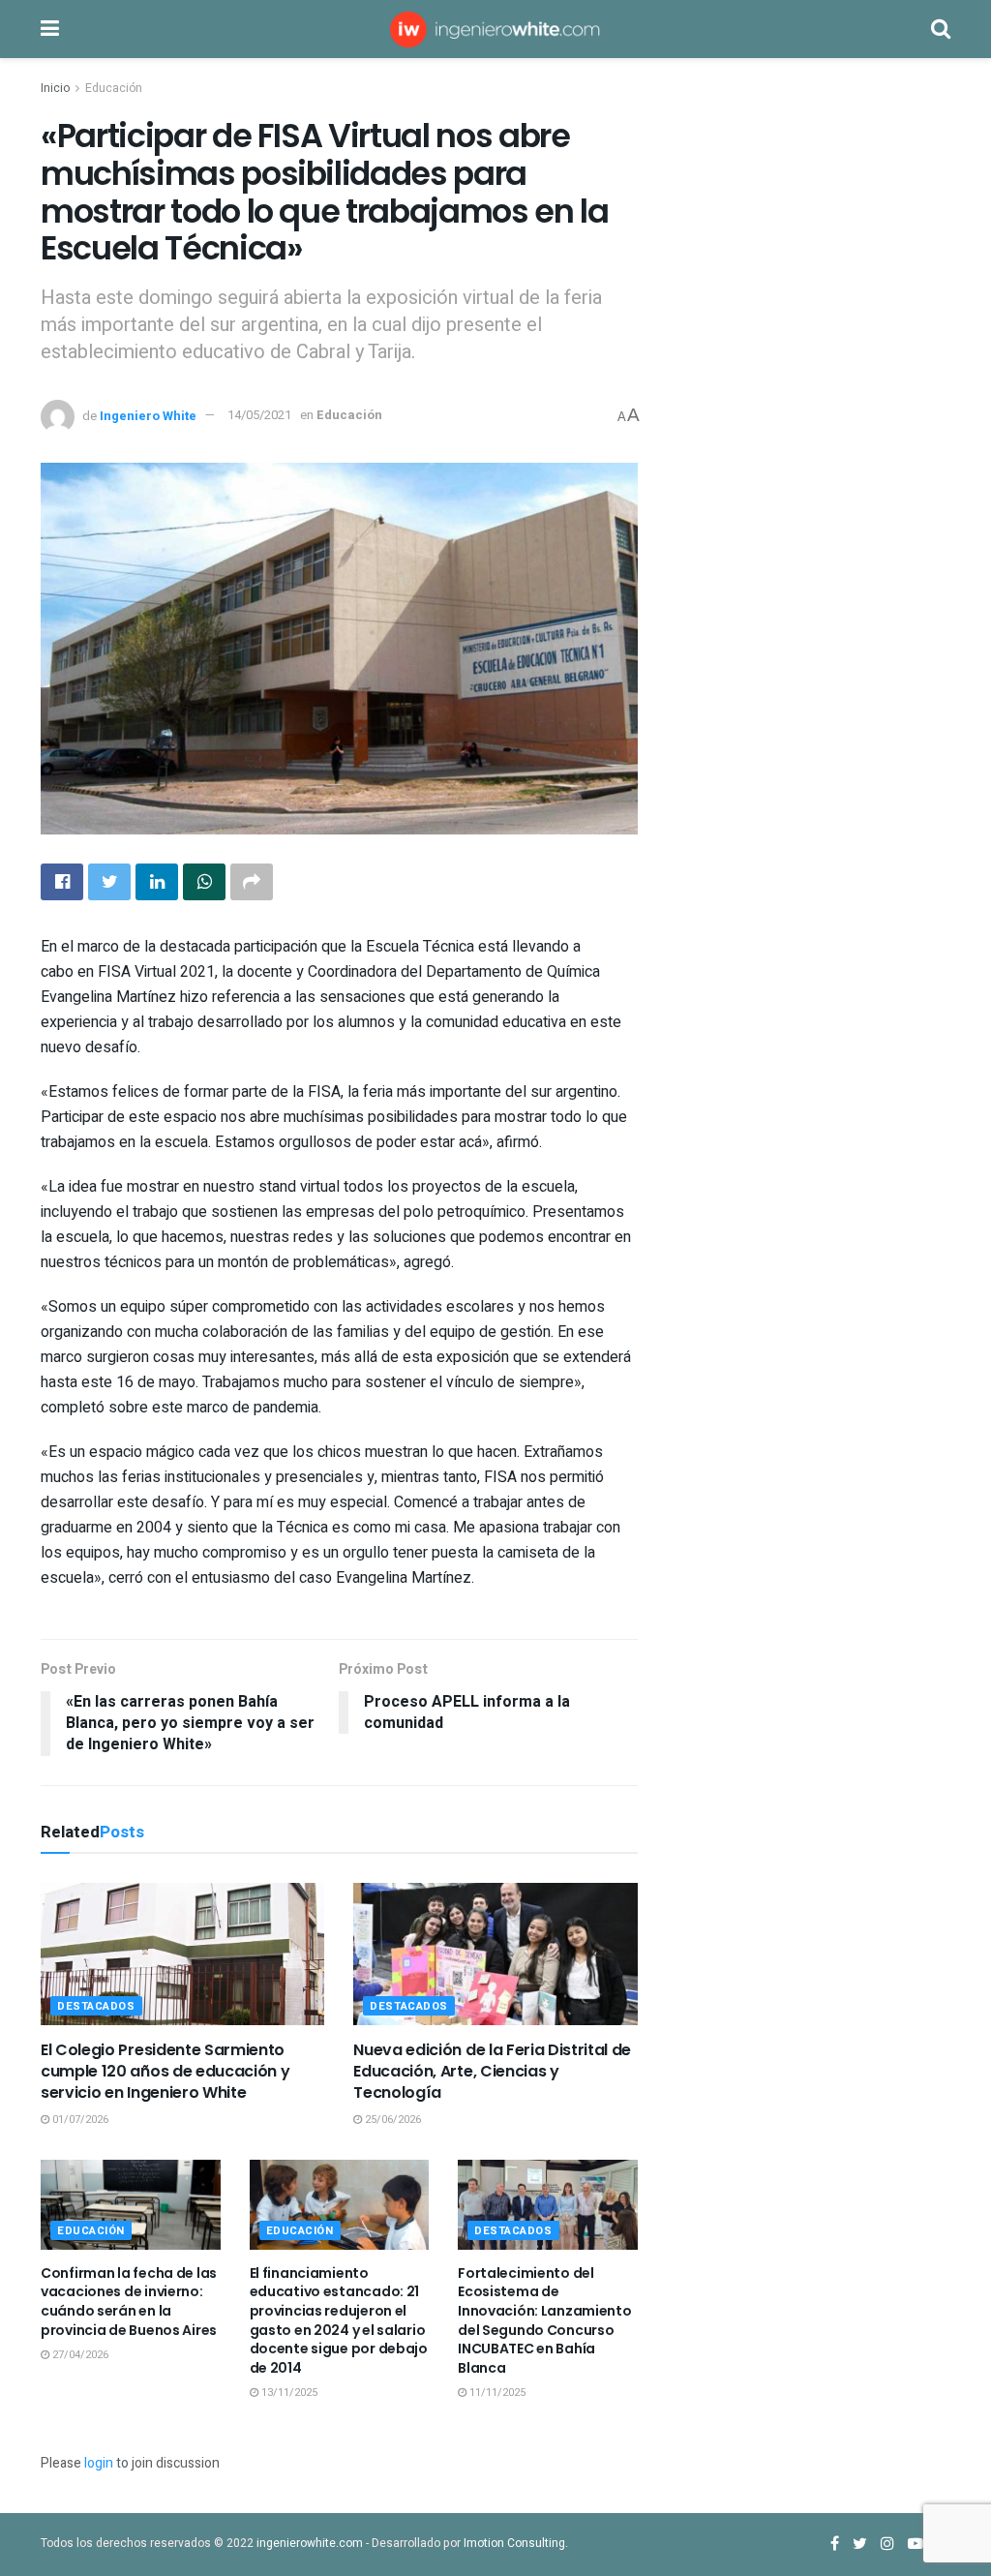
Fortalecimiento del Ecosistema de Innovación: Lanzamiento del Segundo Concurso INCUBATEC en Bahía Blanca (545, 2320)
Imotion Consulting (514, 2543)
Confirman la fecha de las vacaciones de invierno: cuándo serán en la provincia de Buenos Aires (129, 2302)
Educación (114, 88)
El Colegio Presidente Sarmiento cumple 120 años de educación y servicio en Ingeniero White (165, 2072)
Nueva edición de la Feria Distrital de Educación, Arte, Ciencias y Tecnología (492, 2072)
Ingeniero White (148, 415)
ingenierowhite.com (310, 2543)
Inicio (55, 88)
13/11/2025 (288, 2393)
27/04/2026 (79, 2355)
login (99, 2463)
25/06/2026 (391, 2120)
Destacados (96, 2006)
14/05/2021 (259, 415)
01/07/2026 (79, 2120)
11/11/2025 (496, 2393)
